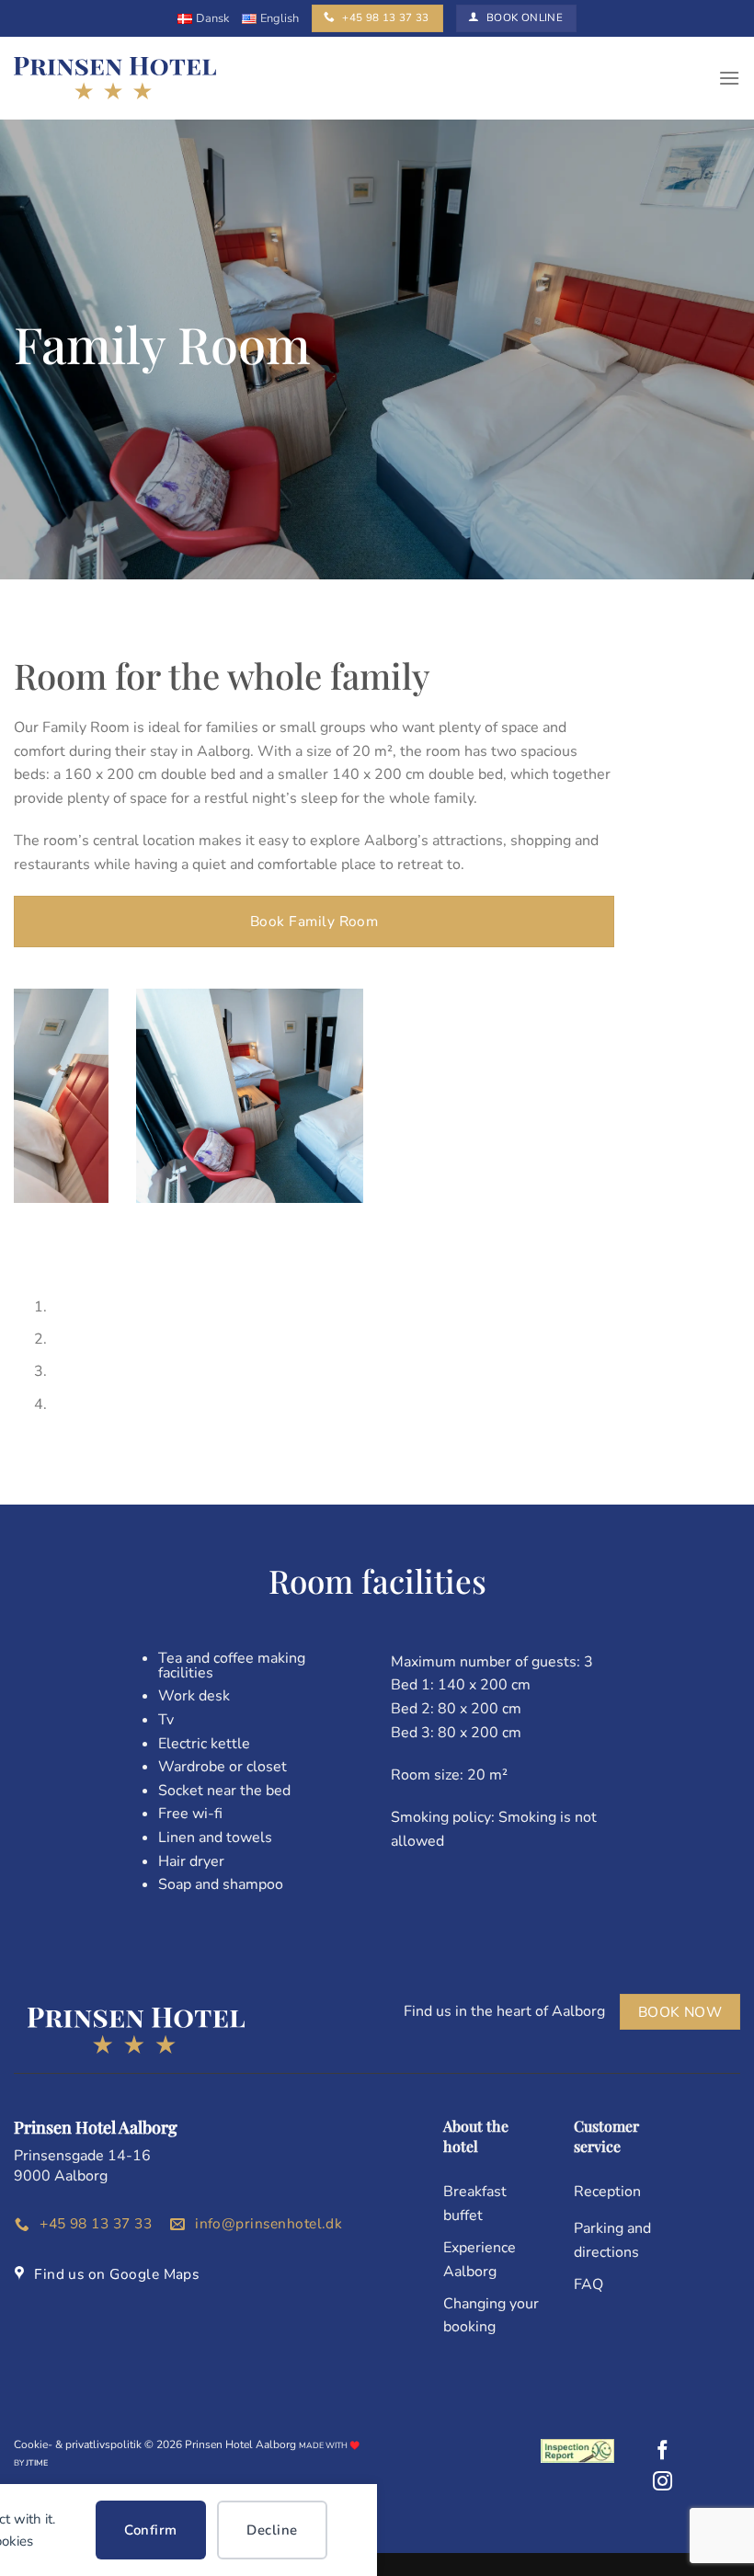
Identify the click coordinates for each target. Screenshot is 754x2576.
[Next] (82, 1248)
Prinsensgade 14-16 (82, 2156)
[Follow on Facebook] (663, 2451)
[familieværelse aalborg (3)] (188, 1096)
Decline (272, 2530)
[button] (729, 78)
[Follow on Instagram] (663, 2483)
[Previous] (32, 1248)
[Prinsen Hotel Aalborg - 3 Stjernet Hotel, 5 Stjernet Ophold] (115, 79)
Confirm (150, 2530)
